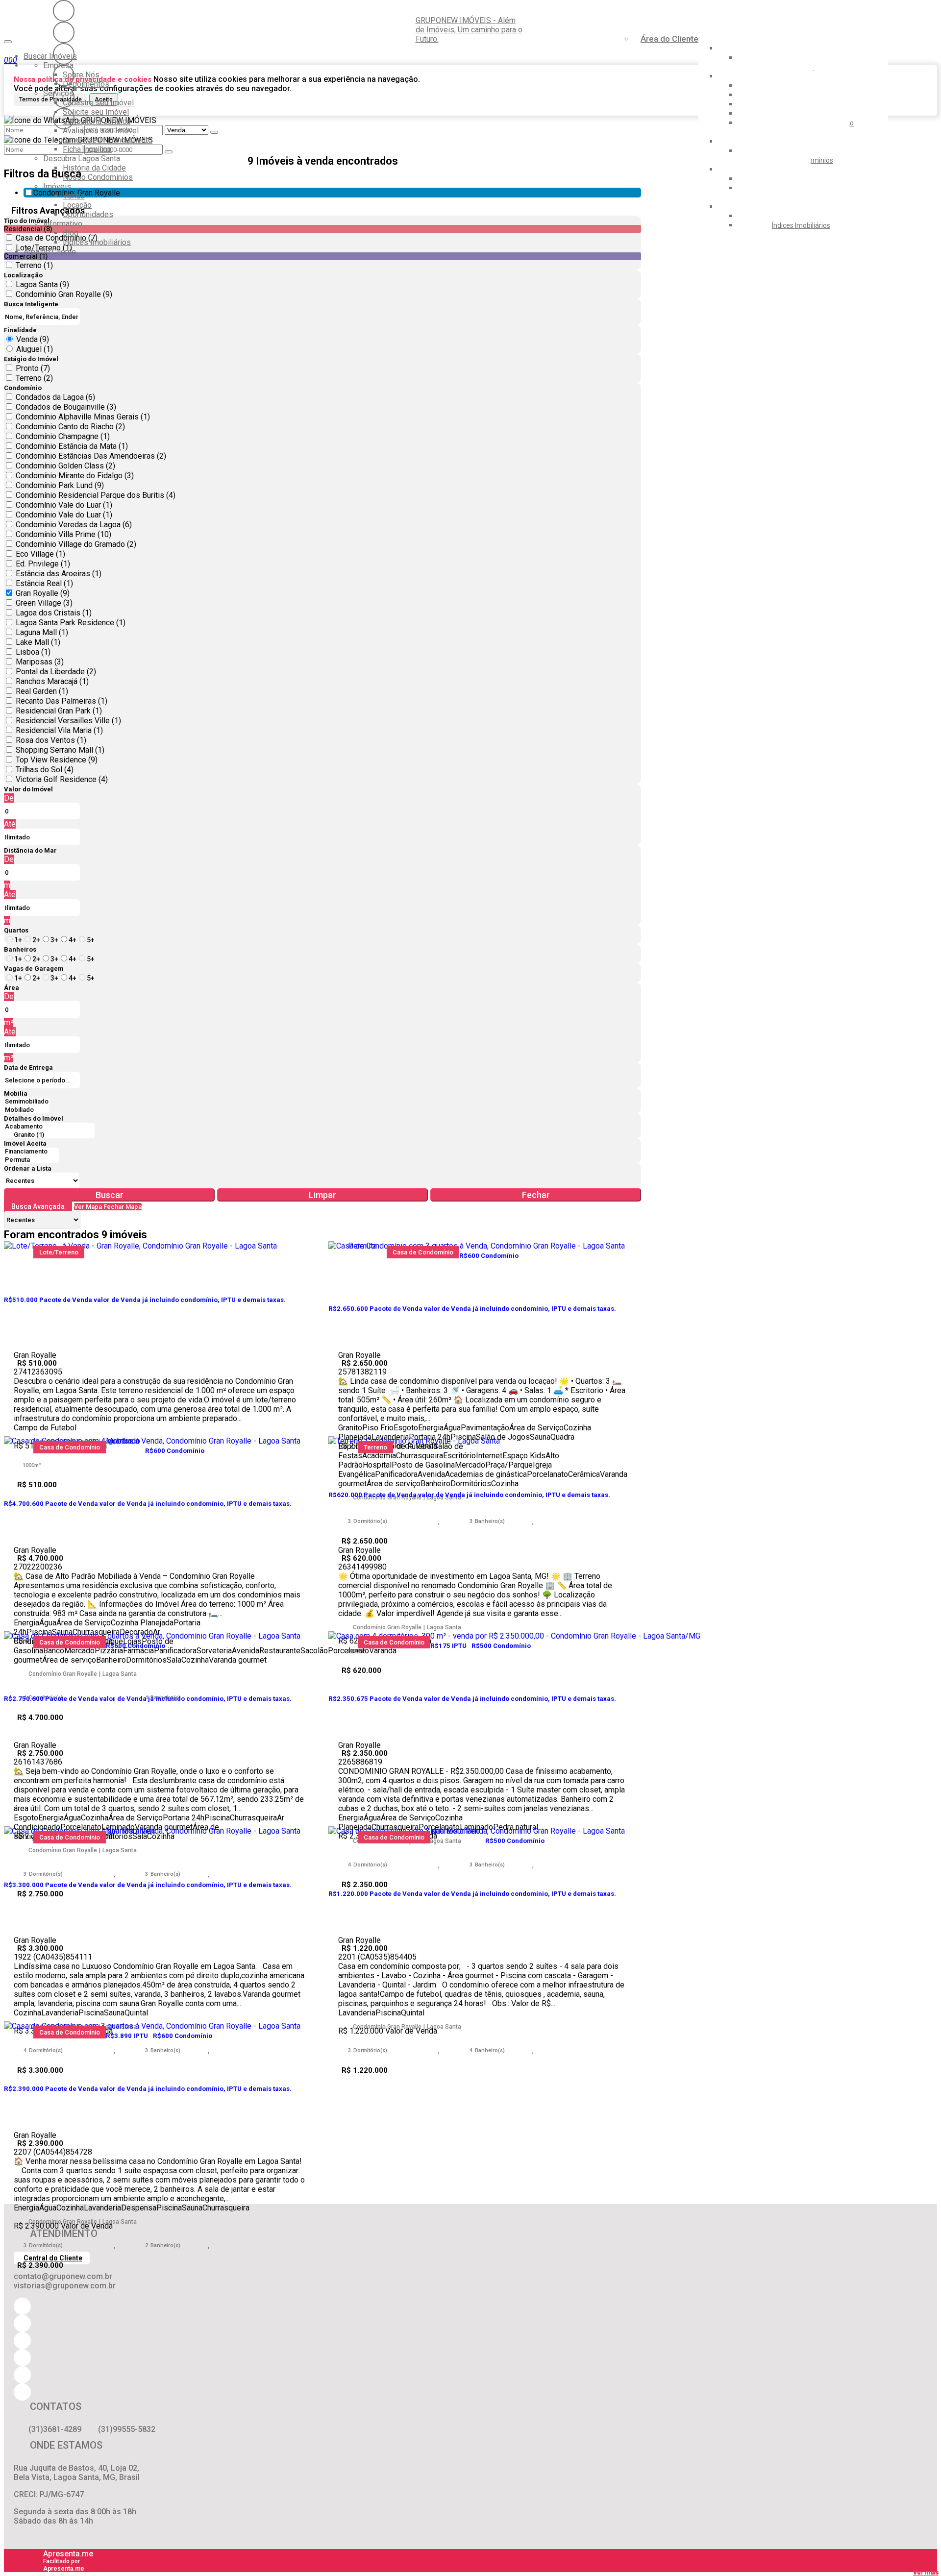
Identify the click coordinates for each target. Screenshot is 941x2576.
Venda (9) (33, 339)
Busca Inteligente (31, 304)
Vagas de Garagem (34, 969)
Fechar (536, 1195)
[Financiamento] (31, 1152)
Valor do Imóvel (28, 789)
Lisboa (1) (33, 652)
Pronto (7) (33, 368)
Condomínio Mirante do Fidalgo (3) (75, 476)
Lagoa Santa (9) (42, 284)
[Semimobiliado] (27, 1102)
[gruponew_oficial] (64, 11)
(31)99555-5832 (127, 2429)
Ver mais (926, 2572)
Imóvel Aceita (25, 1143)
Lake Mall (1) (38, 642)
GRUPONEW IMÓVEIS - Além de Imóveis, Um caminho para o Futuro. (469, 30)
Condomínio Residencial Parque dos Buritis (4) (96, 495)
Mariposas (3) (40, 662)
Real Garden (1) (42, 691)
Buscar (110, 1195)
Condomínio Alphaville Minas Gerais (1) (83, 417)
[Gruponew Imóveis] (64, 54)
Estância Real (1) (44, 583)
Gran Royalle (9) (43, 593)
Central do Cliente (53, 2258)
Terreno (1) (34, 265)
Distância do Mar (30, 850)
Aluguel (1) (35, 349)
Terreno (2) (34, 378)
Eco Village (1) (40, 554)
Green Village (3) (44, 603)
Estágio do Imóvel (31, 359)
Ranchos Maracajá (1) (52, 681)
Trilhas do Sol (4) (45, 770)
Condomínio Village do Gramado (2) (76, 544)
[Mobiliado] (27, 1110)
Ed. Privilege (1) (43, 564)
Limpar (322, 1195)
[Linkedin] (64, 97)
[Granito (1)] (49, 1135)
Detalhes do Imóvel (34, 1118)
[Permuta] (31, 1160)
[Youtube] (64, 32)
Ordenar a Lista (28, 1168)
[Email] (64, 75)
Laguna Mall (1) (42, 632)
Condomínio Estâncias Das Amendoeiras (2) (91, 456)
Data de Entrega (28, 1067)
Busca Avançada (38, 1206)
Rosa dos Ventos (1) (51, 740)
